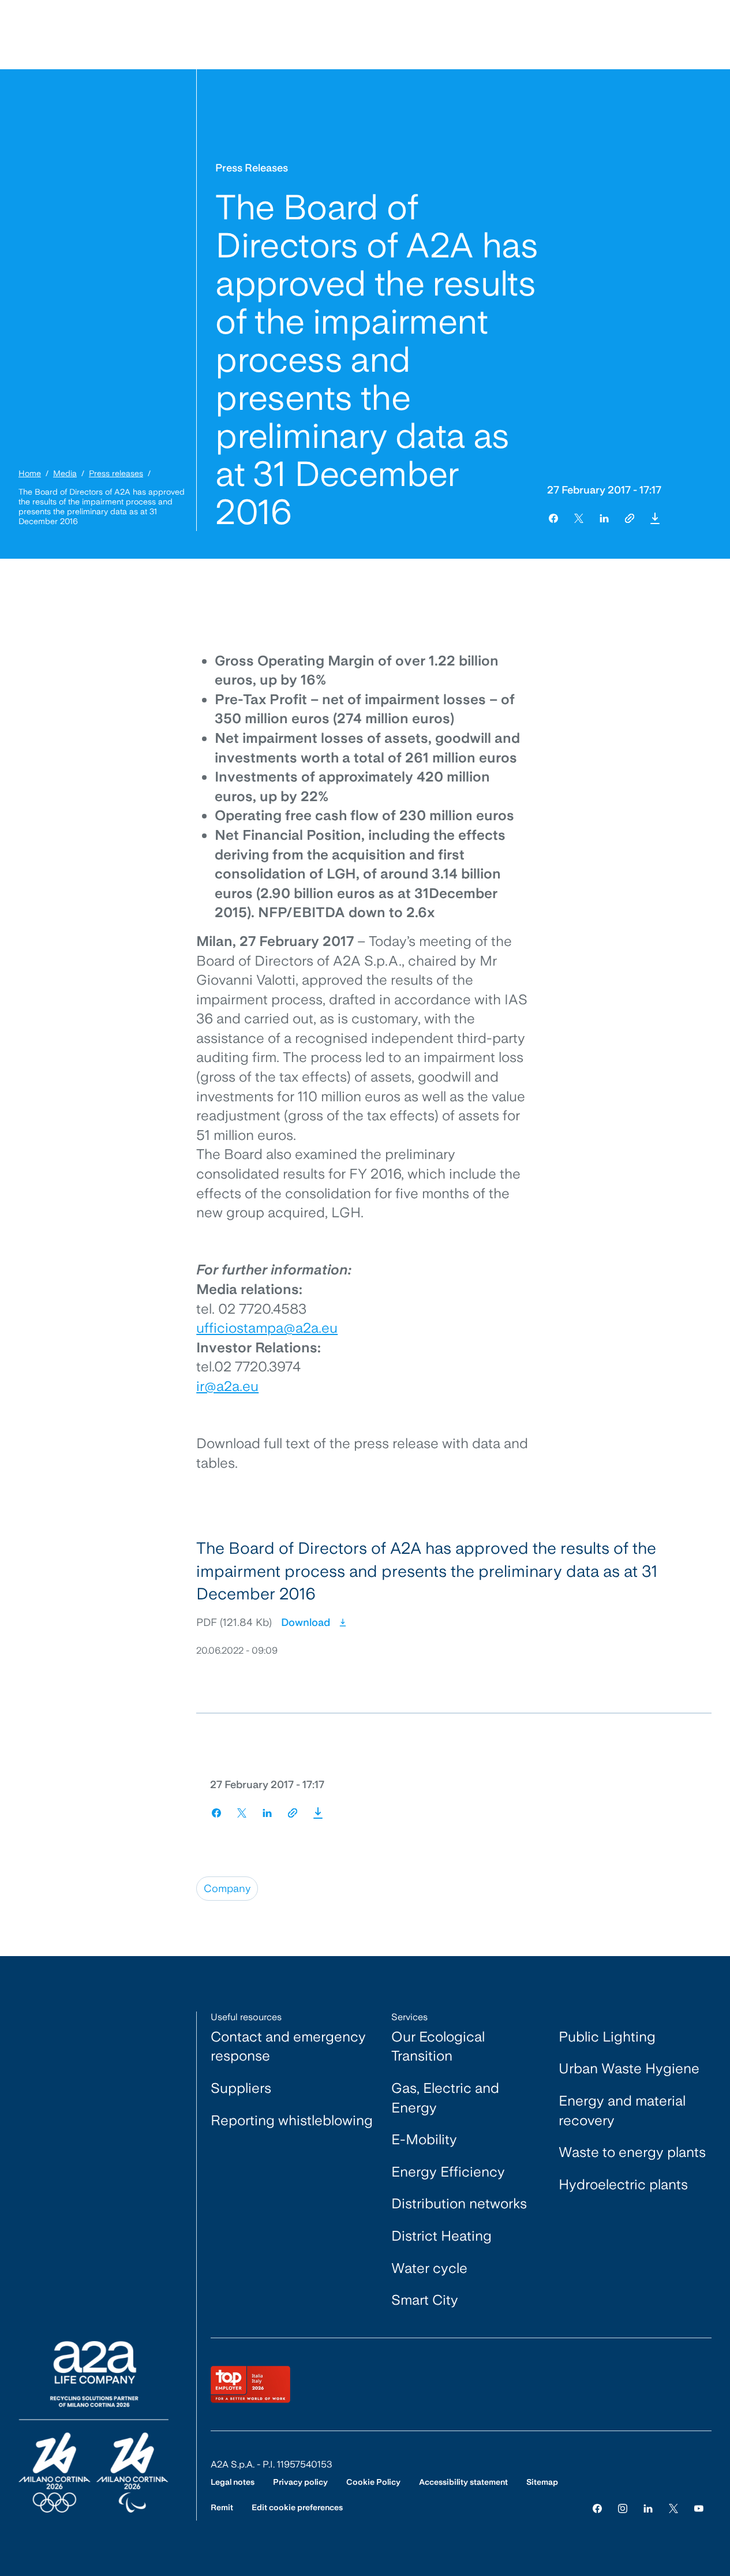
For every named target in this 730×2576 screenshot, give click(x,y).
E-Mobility (424, 2139)
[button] (655, 518)
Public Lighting (607, 2037)
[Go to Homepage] (93, 2427)
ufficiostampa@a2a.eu (267, 1328)
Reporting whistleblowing (292, 2120)
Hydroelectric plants (623, 2184)
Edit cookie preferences (297, 2507)
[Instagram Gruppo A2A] (623, 2508)
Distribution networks (459, 2203)
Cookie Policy (373, 2482)
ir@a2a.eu (227, 1386)
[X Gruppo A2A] (673, 2508)
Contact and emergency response (288, 2046)
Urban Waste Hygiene (629, 2068)
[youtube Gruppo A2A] (699, 2508)
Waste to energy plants (632, 2152)
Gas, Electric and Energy (445, 2098)
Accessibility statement (463, 2482)
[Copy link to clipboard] (630, 518)
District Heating (441, 2236)
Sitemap (542, 2482)
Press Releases (252, 168)
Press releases (116, 473)
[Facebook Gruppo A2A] (597, 2508)
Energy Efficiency (448, 2172)
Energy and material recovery (622, 2110)
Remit (222, 2507)
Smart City (425, 2300)
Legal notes (233, 2482)
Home (30, 473)
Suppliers (241, 2088)
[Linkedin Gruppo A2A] (648, 2508)
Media (65, 473)
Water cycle (429, 2268)
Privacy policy (300, 2482)
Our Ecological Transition (438, 2046)
